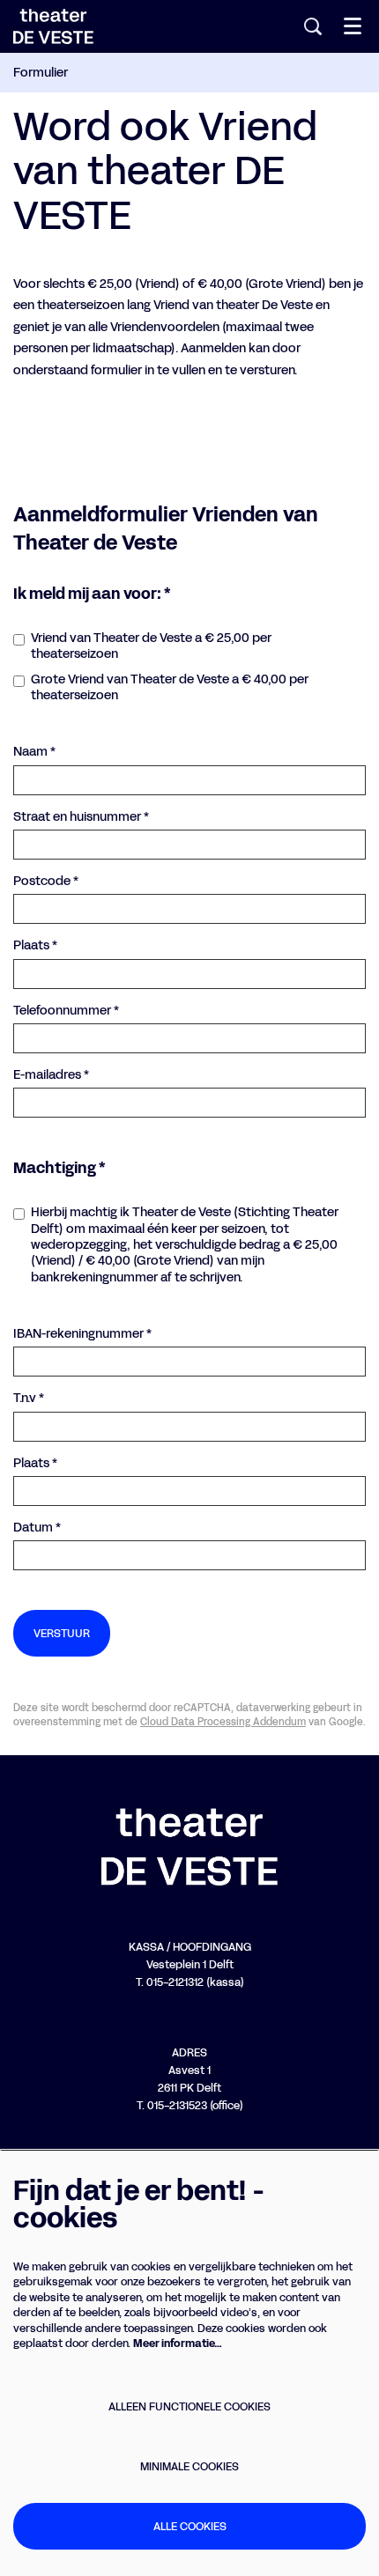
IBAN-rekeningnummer (82, 1334)
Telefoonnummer (66, 1011)
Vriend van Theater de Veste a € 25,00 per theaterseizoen (151, 646)
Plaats (35, 946)
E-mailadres (51, 1075)
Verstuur (62, 1633)
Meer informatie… (178, 2343)
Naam (34, 752)
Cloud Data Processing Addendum (223, 1722)
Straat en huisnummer (81, 817)
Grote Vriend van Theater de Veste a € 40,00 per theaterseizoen (170, 688)
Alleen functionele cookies (189, 2406)
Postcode (46, 882)
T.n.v (29, 1399)
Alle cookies (190, 2526)
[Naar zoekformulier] (313, 26)
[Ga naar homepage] (53, 26)
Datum (37, 1528)
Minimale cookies (189, 2466)
